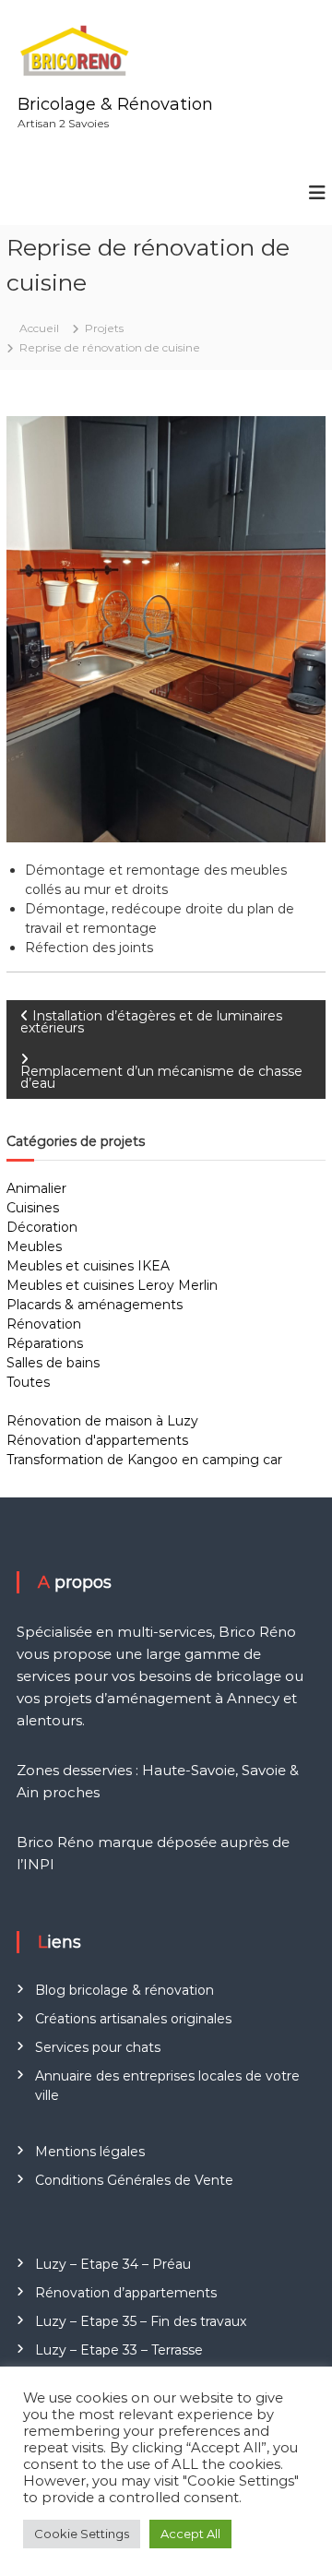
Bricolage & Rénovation (115, 104)
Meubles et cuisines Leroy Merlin (112, 1285)
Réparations (45, 1343)
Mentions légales (90, 2152)
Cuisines (33, 1208)
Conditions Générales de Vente (134, 2180)
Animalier (36, 1188)
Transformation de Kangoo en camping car (144, 1460)
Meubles (34, 1246)
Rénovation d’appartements (126, 2293)
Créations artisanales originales (133, 2019)
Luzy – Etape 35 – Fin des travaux (141, 2321)
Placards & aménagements (95, 1305)
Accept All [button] (190, 2534)
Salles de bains (53, 1363)
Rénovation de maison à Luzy (102, 1421)
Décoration (42, 1227)
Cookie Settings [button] (82, 2534)
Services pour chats (98, 2047)
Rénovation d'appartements (97, 1440)
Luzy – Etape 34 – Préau (113, 2264)
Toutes (28, 1382)
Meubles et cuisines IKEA (88, 1266)
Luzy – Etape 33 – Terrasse (119, 2350)
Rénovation (44, 1324)
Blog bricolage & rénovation (125, 1990)
